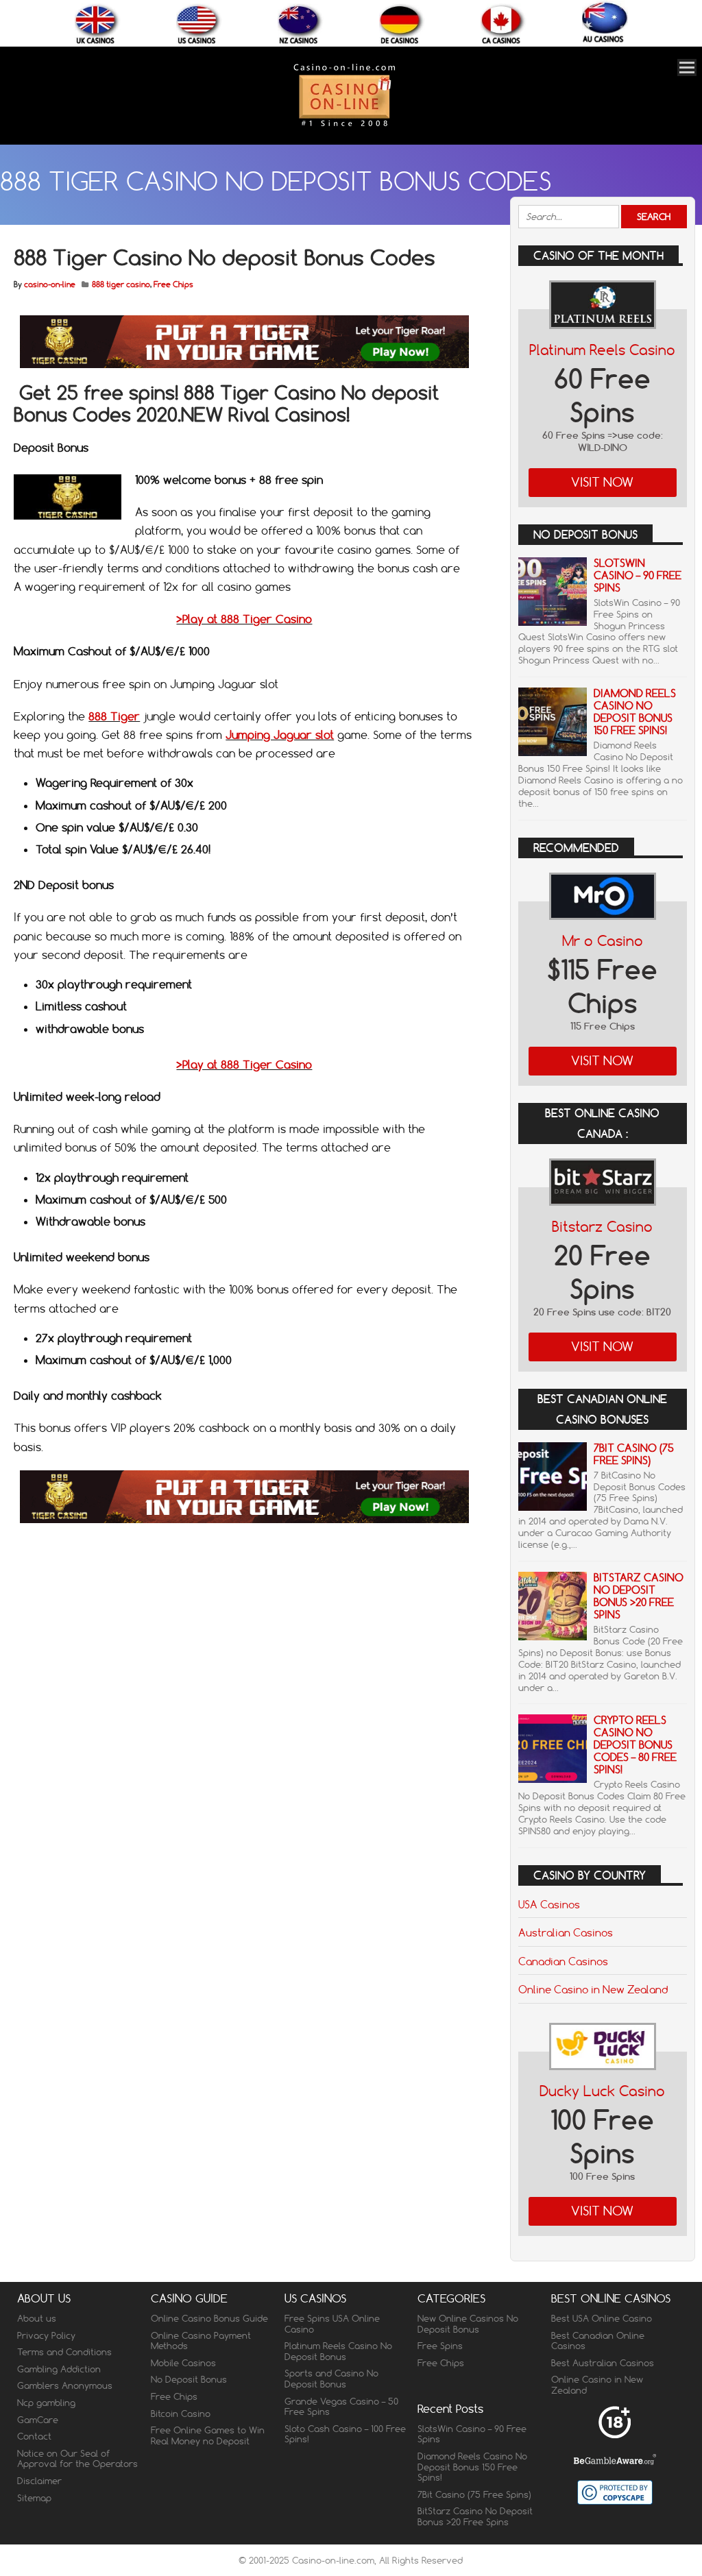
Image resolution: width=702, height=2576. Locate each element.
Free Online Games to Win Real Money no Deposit (208, 2435)
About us (37, 2318)
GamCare (38, 2420)
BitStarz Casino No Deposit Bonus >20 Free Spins (639, 1596)
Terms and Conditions (64, 2352)
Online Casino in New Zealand (593, 1989)
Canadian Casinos (563, 1961)
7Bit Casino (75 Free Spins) (634, 1454)
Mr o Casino (603, 941)
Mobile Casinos (183, 2363)
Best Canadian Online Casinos (598, 2341)
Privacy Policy (46, 2335)
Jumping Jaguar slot (280, 735)
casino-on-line (50, 284)
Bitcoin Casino (181, 2414)
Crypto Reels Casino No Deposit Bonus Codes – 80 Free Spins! (635, 1745)
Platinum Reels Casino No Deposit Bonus (338, 2351)
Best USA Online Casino (602, 2318)
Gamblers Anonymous (65, 2385)
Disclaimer (39, 2481)
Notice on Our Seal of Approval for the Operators (77, 2459)
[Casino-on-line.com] (344, 126)
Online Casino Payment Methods (201, 2341)
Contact (34, 2436)
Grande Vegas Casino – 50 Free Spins (341, 2407)
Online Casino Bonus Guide (209, 2318)
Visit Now (602, 482)
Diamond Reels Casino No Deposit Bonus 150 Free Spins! (635, 712)
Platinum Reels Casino (602, 350)
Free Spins (440, 2346)
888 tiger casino (121, 284)
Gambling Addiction (59, 2369)
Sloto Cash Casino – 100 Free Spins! (345, 2434)
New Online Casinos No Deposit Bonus (468, 2324)
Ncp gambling (46, 2403)
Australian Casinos (566, 1932)
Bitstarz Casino (602, 1227)
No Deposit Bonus (189, 2379)
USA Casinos (549, 1904)
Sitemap (34, 2498)
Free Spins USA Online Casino (332, 2324)
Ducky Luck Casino (602, 2091)
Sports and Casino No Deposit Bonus (331, 2379)
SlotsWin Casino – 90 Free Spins (638, 575)
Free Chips (173, 284)
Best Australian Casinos (603, 2363)
